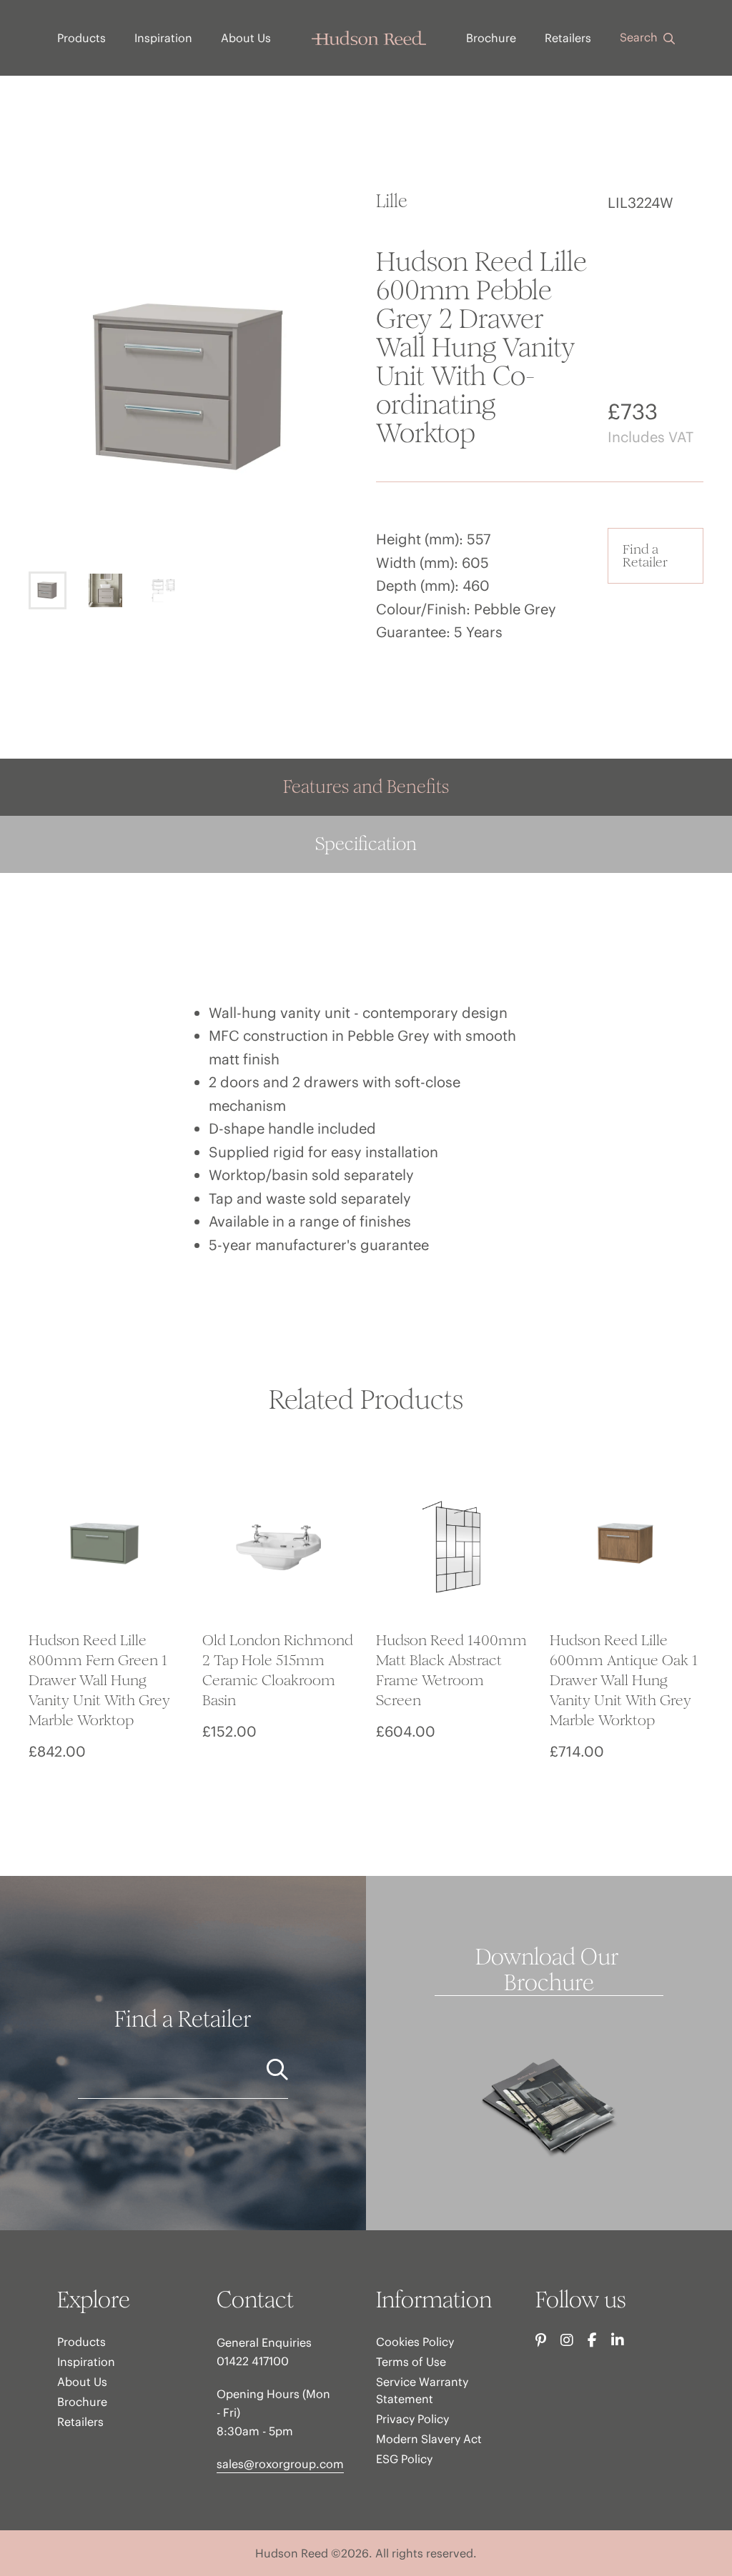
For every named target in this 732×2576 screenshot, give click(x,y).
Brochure (491, 38)
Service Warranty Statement (422, 2390)
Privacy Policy (412, 2419)
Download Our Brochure (549, 1970)
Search (640, 37)
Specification (366, 844)
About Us (246, 38)
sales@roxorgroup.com (280, 2464)
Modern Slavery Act (429, 2439)
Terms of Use (411, 2362)
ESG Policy (404, 2459)
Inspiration (163, 38)
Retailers (568, 38)
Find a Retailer (645, 555)
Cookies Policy (415, 2342)
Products (81, 38)
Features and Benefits (366, 787)
